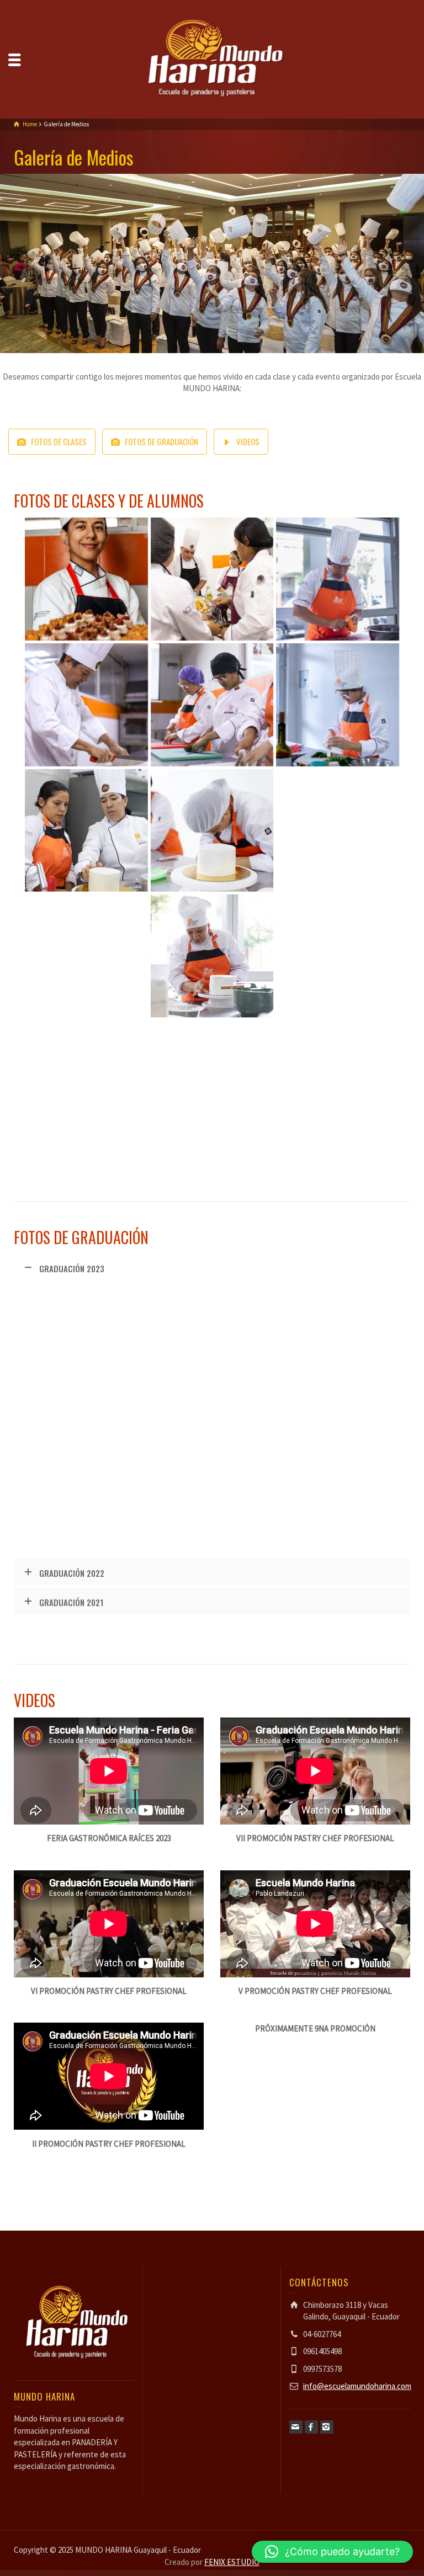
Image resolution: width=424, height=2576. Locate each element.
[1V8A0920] (338, 1082)
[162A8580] (86, 1478)
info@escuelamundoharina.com (357, 2386)
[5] (212, 579)
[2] (212, 831)
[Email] (296, 2427)
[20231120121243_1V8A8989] (212, 705)
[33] (86, 956)
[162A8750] (212, 1353)
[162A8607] (212, 1478)
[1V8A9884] (338, 579)
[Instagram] (327, 2427)
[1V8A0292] (212, 1082)
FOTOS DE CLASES (59, 441)
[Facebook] (311, 2427)
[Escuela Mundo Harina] (212, 58)
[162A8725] (338, 1478)
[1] (212, 956)
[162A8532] (338, 1353)
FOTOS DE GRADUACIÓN (161, 441)
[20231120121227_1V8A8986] (86, 705)
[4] (338, 831)
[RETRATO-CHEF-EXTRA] (86, 579)
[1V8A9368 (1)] (86, 1082)
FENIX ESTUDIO (232, 2562)
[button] (332, 2552)
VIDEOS (248, 441)
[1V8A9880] (338, 705)
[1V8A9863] (338, 956)
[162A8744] (86, 1353)
